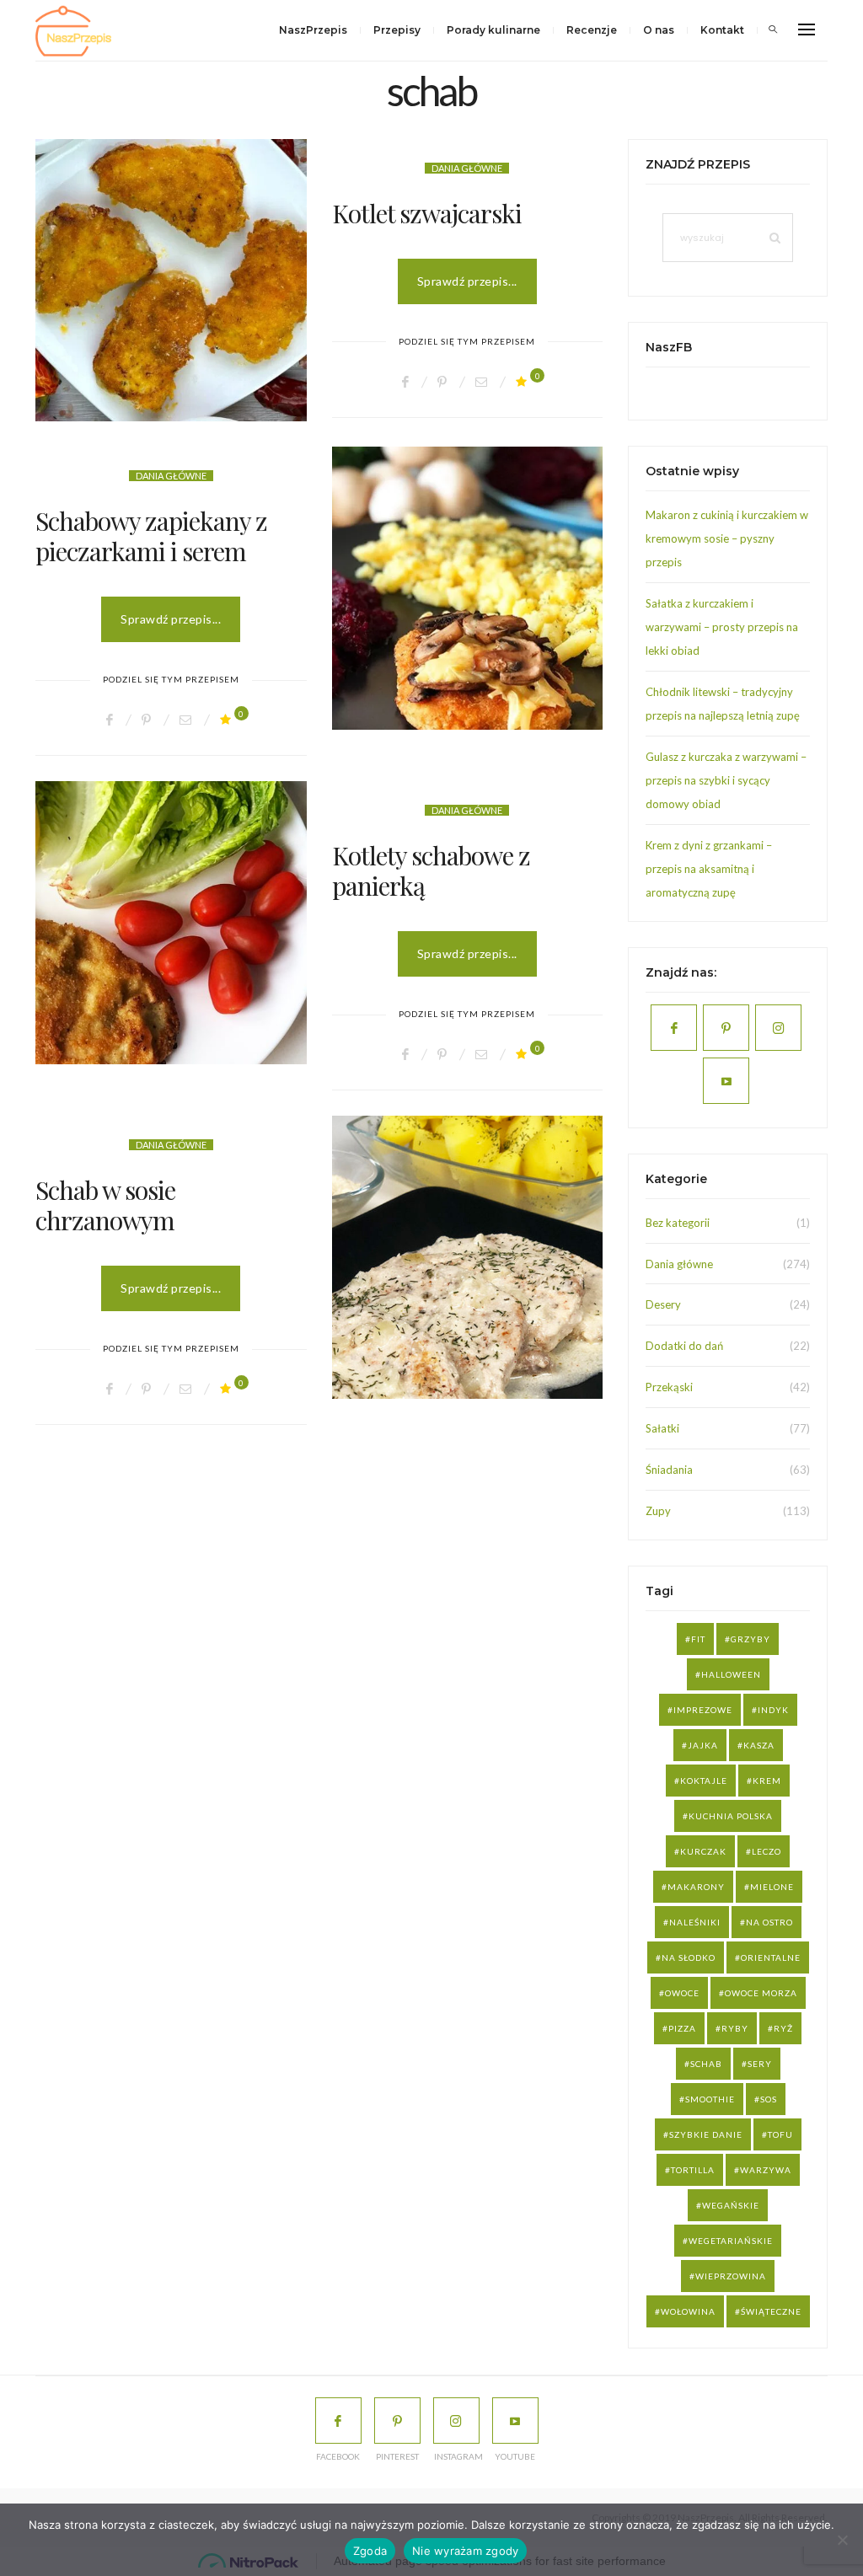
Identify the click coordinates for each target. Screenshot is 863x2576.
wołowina (688, 2311)
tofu (780, 2134)
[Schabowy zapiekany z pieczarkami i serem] (468, 588)
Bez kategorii (678, 1223)
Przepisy (397, 30)
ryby (735, 2028)
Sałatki (662, 1428)
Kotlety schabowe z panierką (431, 870)
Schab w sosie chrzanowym (105, 1205)
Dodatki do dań (684, 1346)
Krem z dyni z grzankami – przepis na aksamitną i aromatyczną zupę (709, 869)
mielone (772, 1887)
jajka (703, 1745)
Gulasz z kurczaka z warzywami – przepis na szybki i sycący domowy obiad (726, 780)
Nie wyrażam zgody (465, 2551)
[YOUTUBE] (515, 2421)
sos (769, 2099)
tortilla (693, 2170)
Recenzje (592, 30)
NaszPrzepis (313, 30)
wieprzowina (731, 2276)
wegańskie (731, 2205)
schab (706, 2064)
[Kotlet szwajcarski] (171, 280)
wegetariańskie (731, 2241)
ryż (783, 2028)
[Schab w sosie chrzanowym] (468, 1257)
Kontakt (722, 30)
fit (698, 1639)
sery (760, 2064)
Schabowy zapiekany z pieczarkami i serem (151, 536)
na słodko (689, 1957)
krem (767, 1781)
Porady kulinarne (493, 30)
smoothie (710, 2099)
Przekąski (669, 1387)
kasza (759, 1745)
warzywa (766, 2170)
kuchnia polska (731, 1816)
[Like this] (524, 381)
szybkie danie (706, 2134)
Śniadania (669, 1470)
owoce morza (761, 1993)
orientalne (771, 1957)
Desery (663, 1304)
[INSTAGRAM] (456, 2421)
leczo (767, 1851)
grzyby (750, 1639)
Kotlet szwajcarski (427, 213)
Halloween (731, 1674)
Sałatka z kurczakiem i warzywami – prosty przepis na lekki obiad (722, 627)
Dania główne (467, 168)
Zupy (658, 1511)
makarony (696, 1887)
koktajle (704, 1781)
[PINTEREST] (397, 2421)
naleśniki (695, 1922)
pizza (682, 2028)
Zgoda (370, 2551)
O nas (659, 30)
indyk (773, 1710)
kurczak (703, 1851)
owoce (682, 1993)
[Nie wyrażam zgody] (842, 2540)
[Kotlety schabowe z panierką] (171, 922)
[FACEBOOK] (338, 2421)
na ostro (769, 1922)
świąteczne (771, 2311)
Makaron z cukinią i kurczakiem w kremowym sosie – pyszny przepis (727, 538)
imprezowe (703, 1710)
